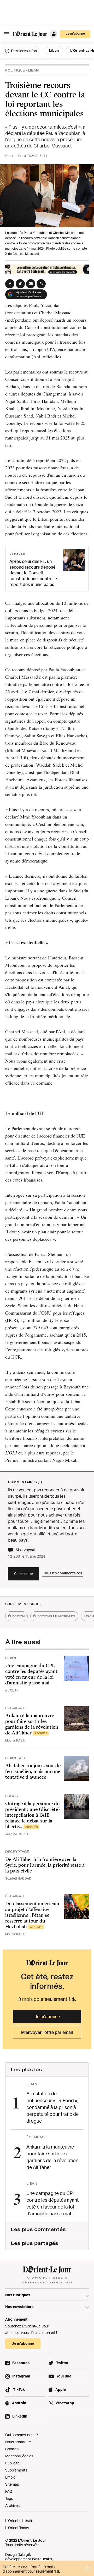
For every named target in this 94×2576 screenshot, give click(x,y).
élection (16, 1616)
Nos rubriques (18, 2295)
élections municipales (54, 1616)
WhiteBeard (42, 2559)
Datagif (24, 2554)
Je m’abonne (47, 2017)
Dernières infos (23, 51)
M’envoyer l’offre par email (47, 2032)
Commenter (24, 1574)
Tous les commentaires (63, 1573)
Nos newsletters (19, 2307)
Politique (15, 70)
